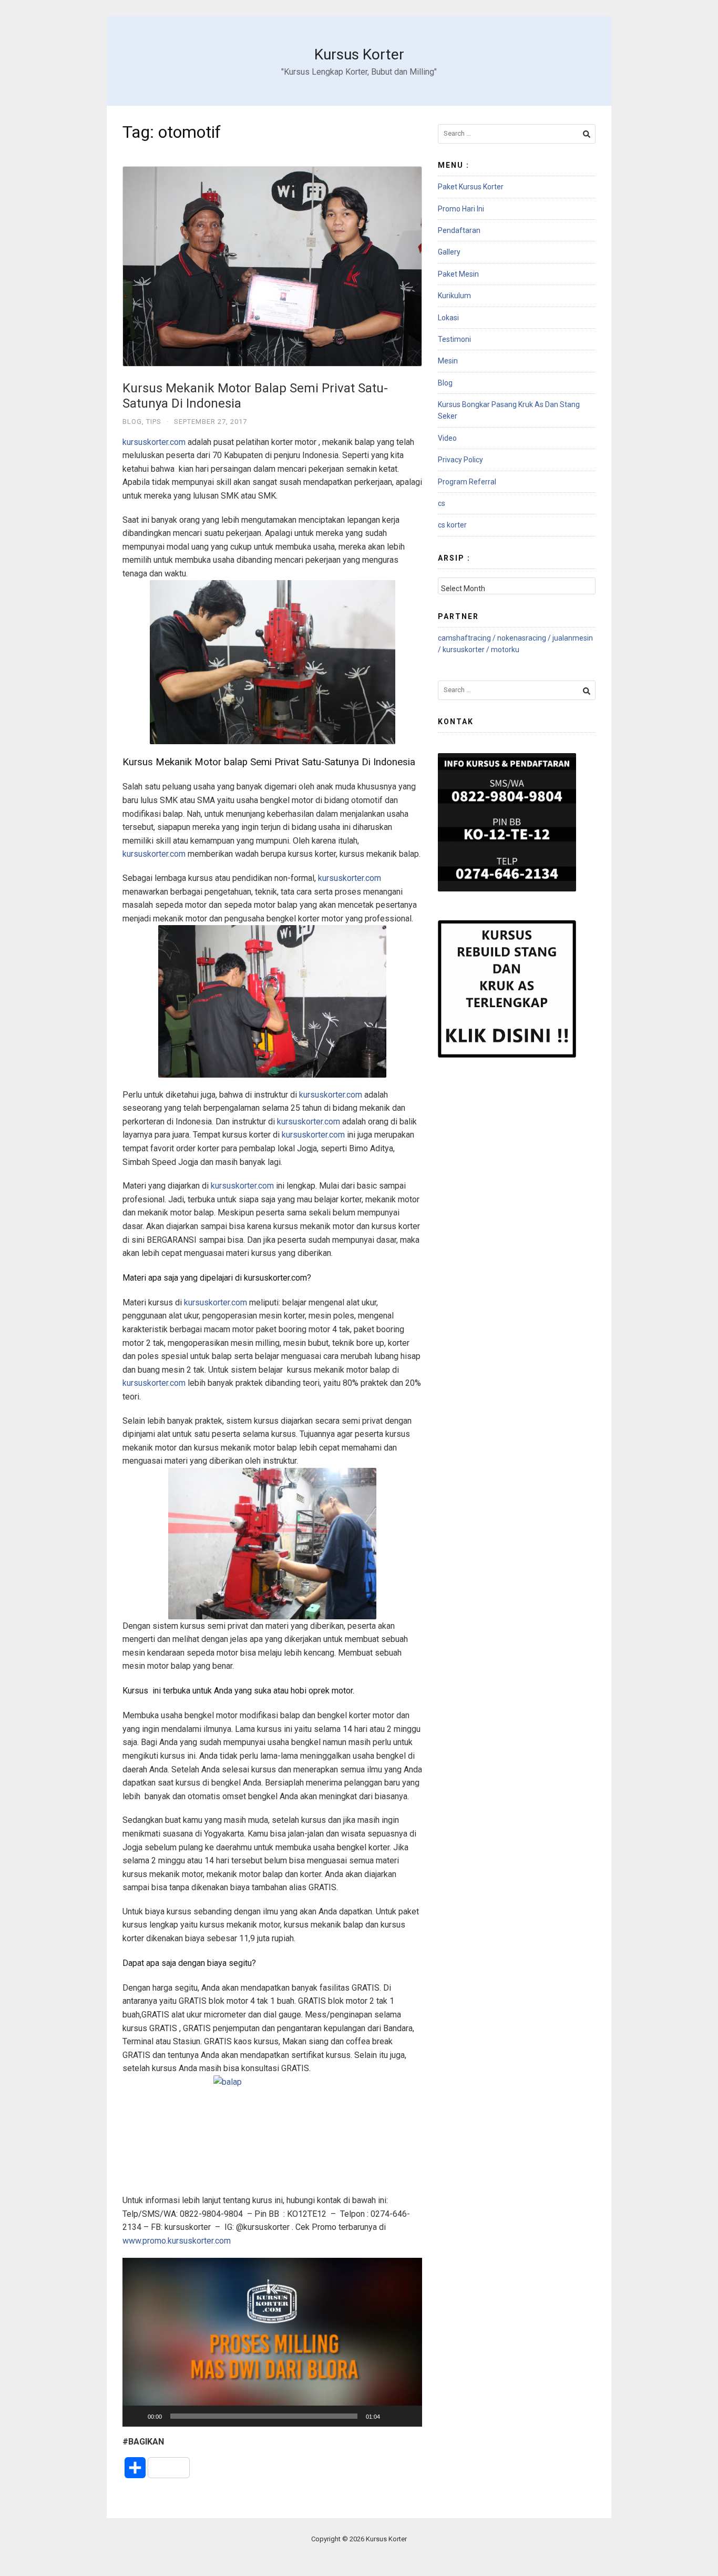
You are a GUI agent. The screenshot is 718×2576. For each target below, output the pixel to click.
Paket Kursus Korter (471, 187)
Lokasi (448, 318)
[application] (272, 2342)
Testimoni (454, 339)
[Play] (136, 2416)
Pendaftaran (459, 230)
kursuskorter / (467, 650)
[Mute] (392, 2416)
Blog (132, 422)
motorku (505, 650)
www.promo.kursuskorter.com (177, 2241)
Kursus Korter (359, 54)
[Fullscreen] (408, 2416)
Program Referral (467, 482)
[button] (272, 2342)
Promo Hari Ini (461, 209)
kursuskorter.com (154, 442)
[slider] (264, 2416)
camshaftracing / (468, 638)
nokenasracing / (525, 638)
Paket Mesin (458, 274)
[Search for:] (517, 134)
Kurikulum (454, 296)
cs (442, 503)
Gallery (449, 252)
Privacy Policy (460, 460)
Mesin (448, 361)
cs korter (452, 525)
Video (447, 438)
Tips (154, 422)
